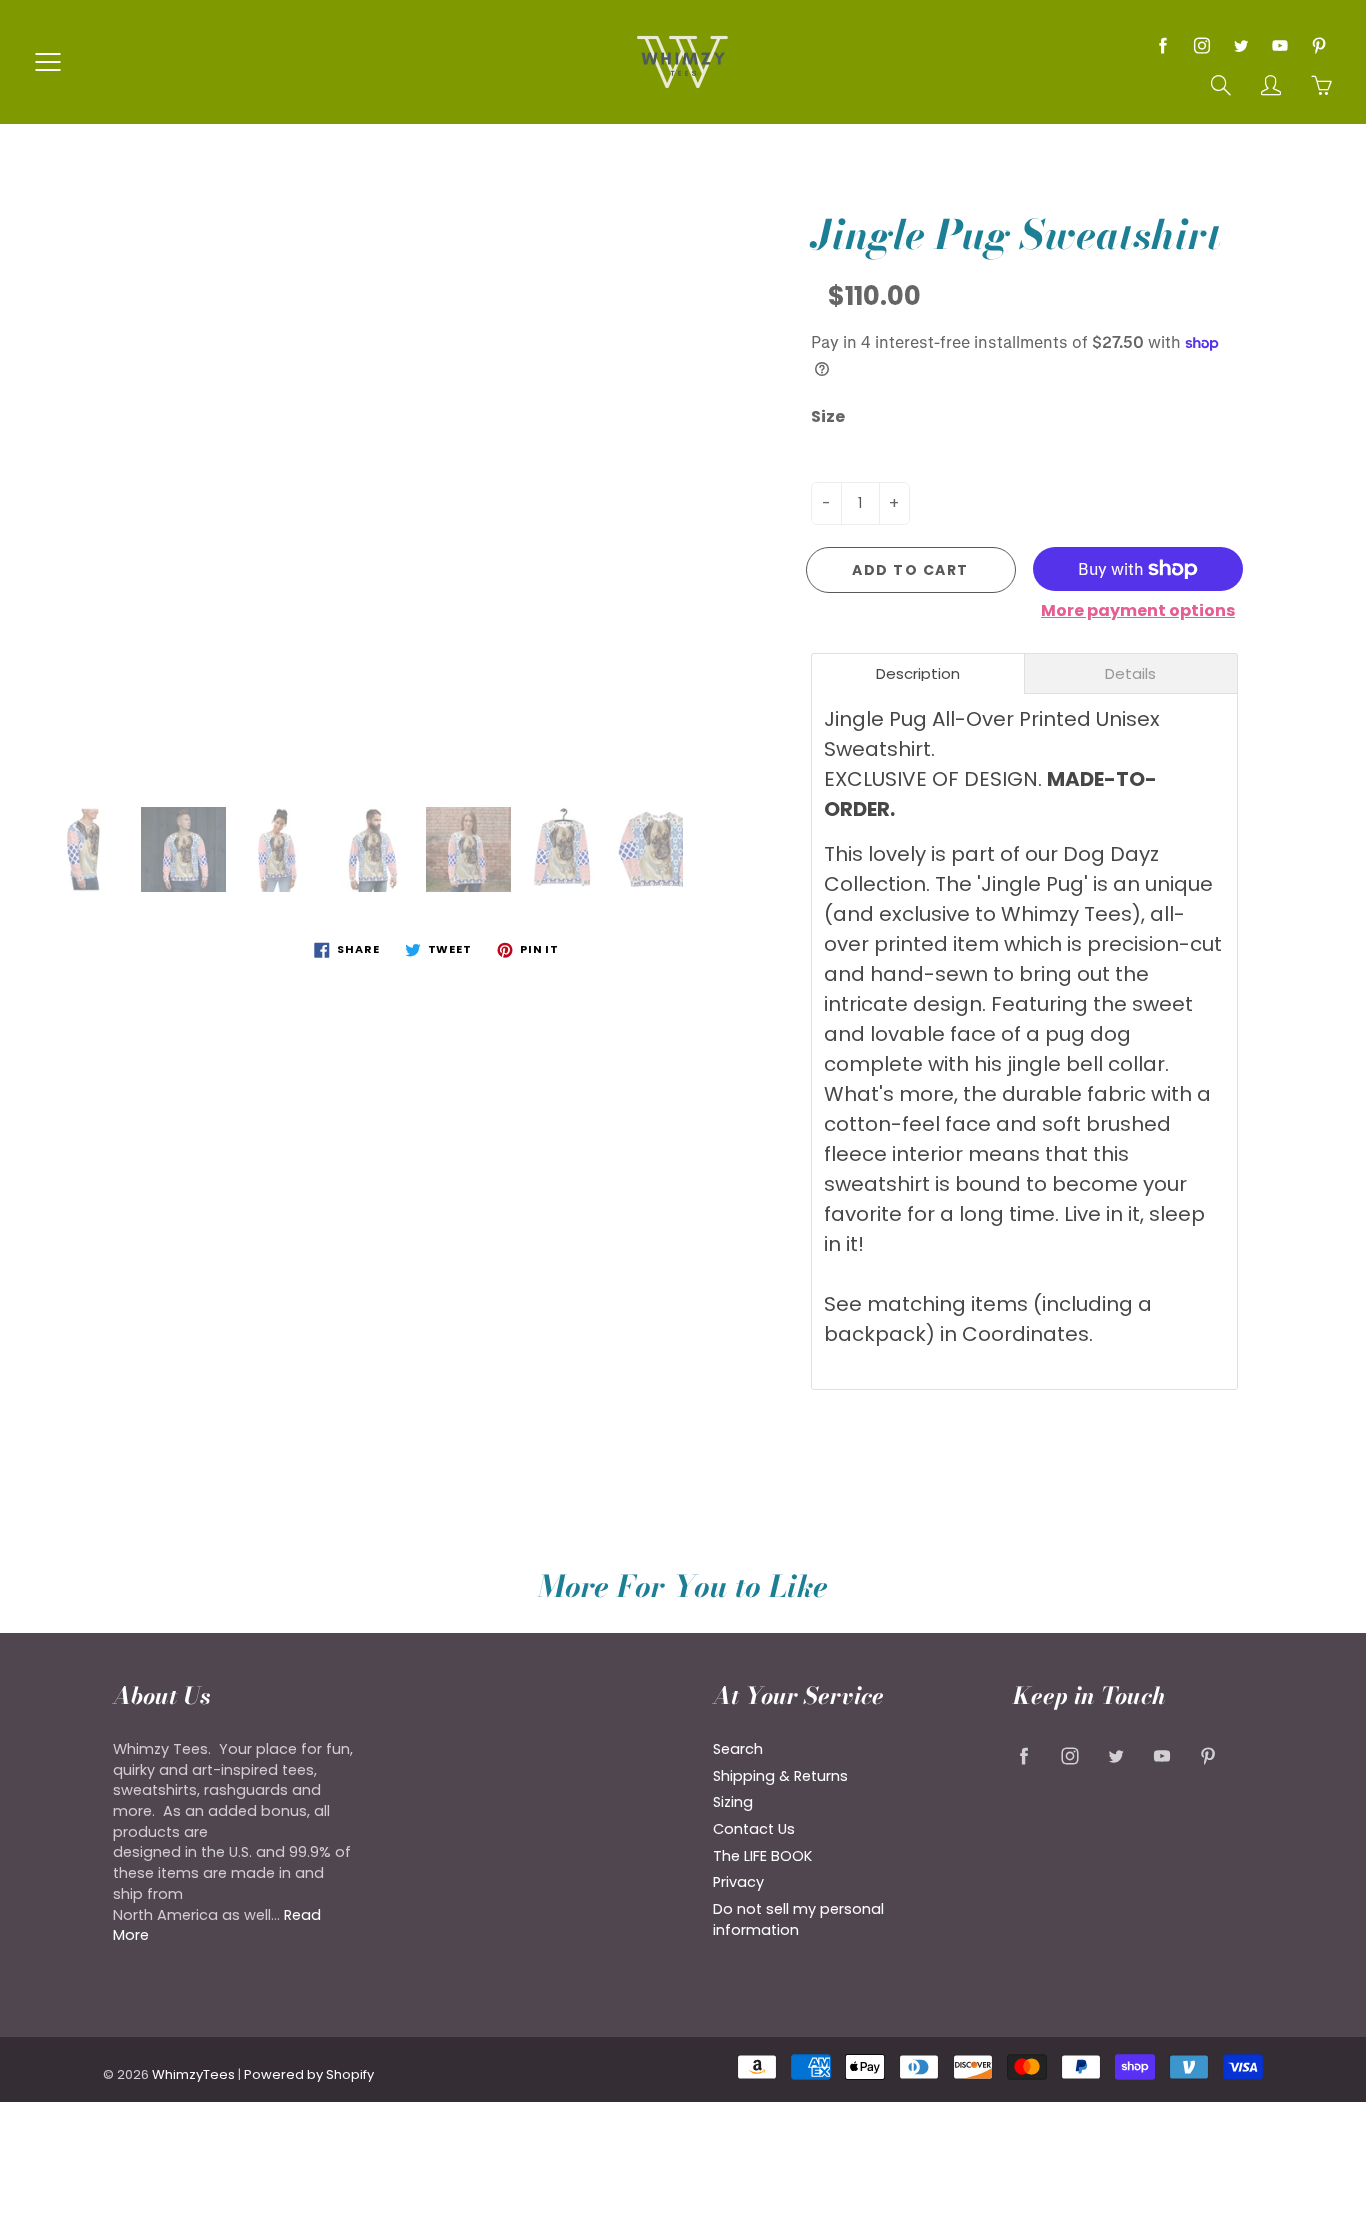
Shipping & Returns (780, 1776)
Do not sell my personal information (798, 1919)
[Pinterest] (1318, 45)
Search (738, 1749)
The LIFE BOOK (762, 1856)
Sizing (733, 1802)
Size (828, 417)
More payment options (1138, 611)
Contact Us (754, 1829)
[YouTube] (1279, 45)
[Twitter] (1240, 45)
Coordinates (1025, 1334)
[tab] (918, 673)
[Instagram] (1201, 45)
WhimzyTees (193, 2074)
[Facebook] (1162, 45)
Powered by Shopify (309, 2074)
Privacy (738, 1882)
